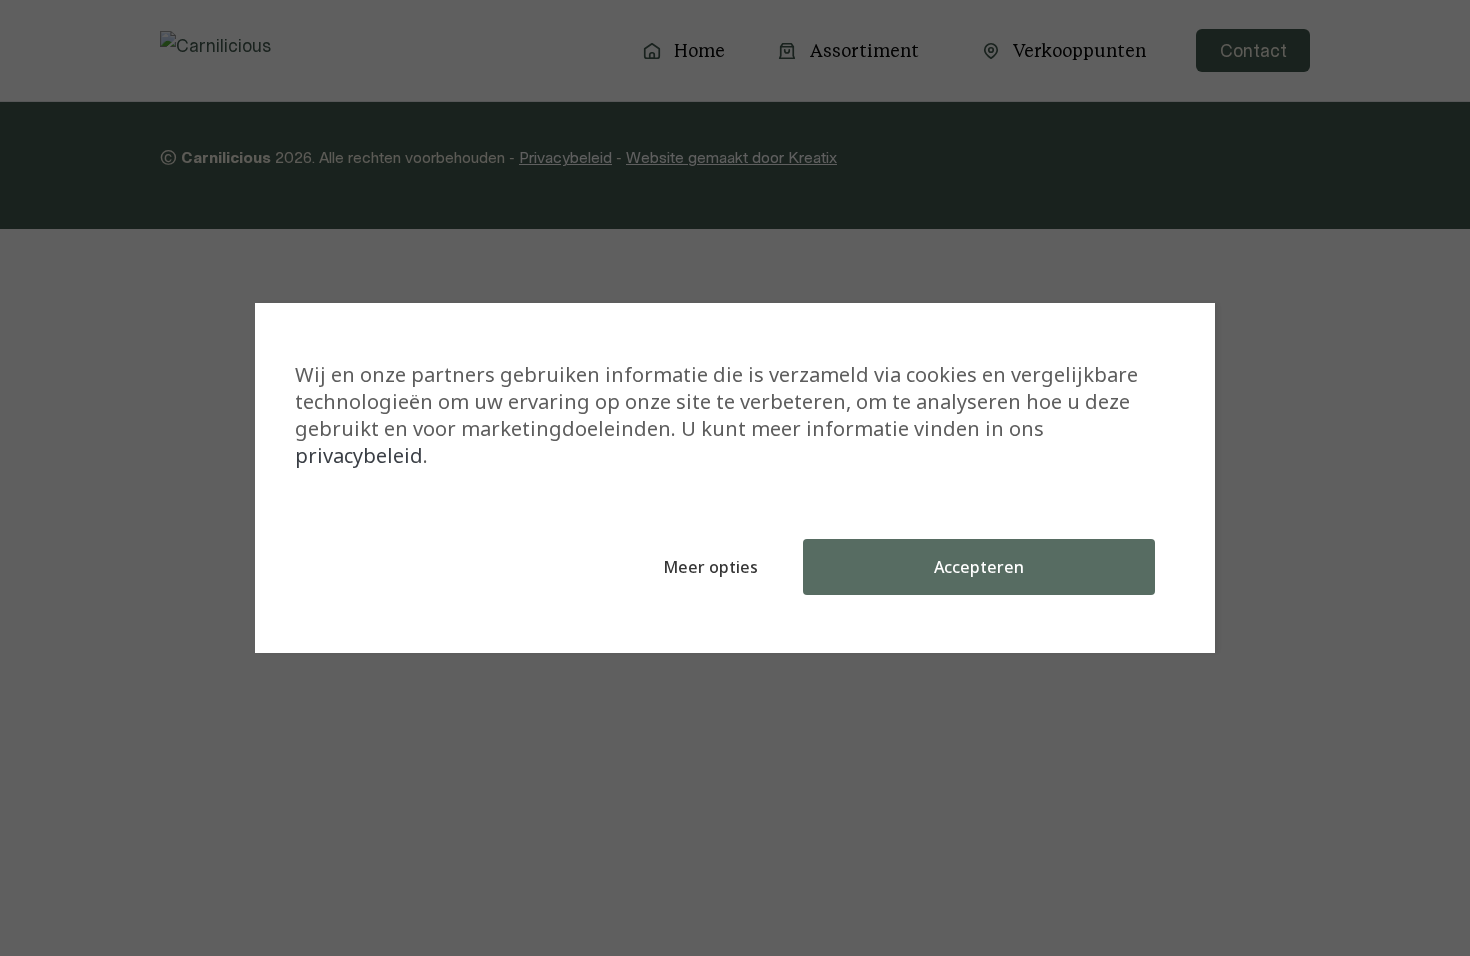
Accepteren (979, 567)
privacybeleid (359, 455)
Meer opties (710, 567)
